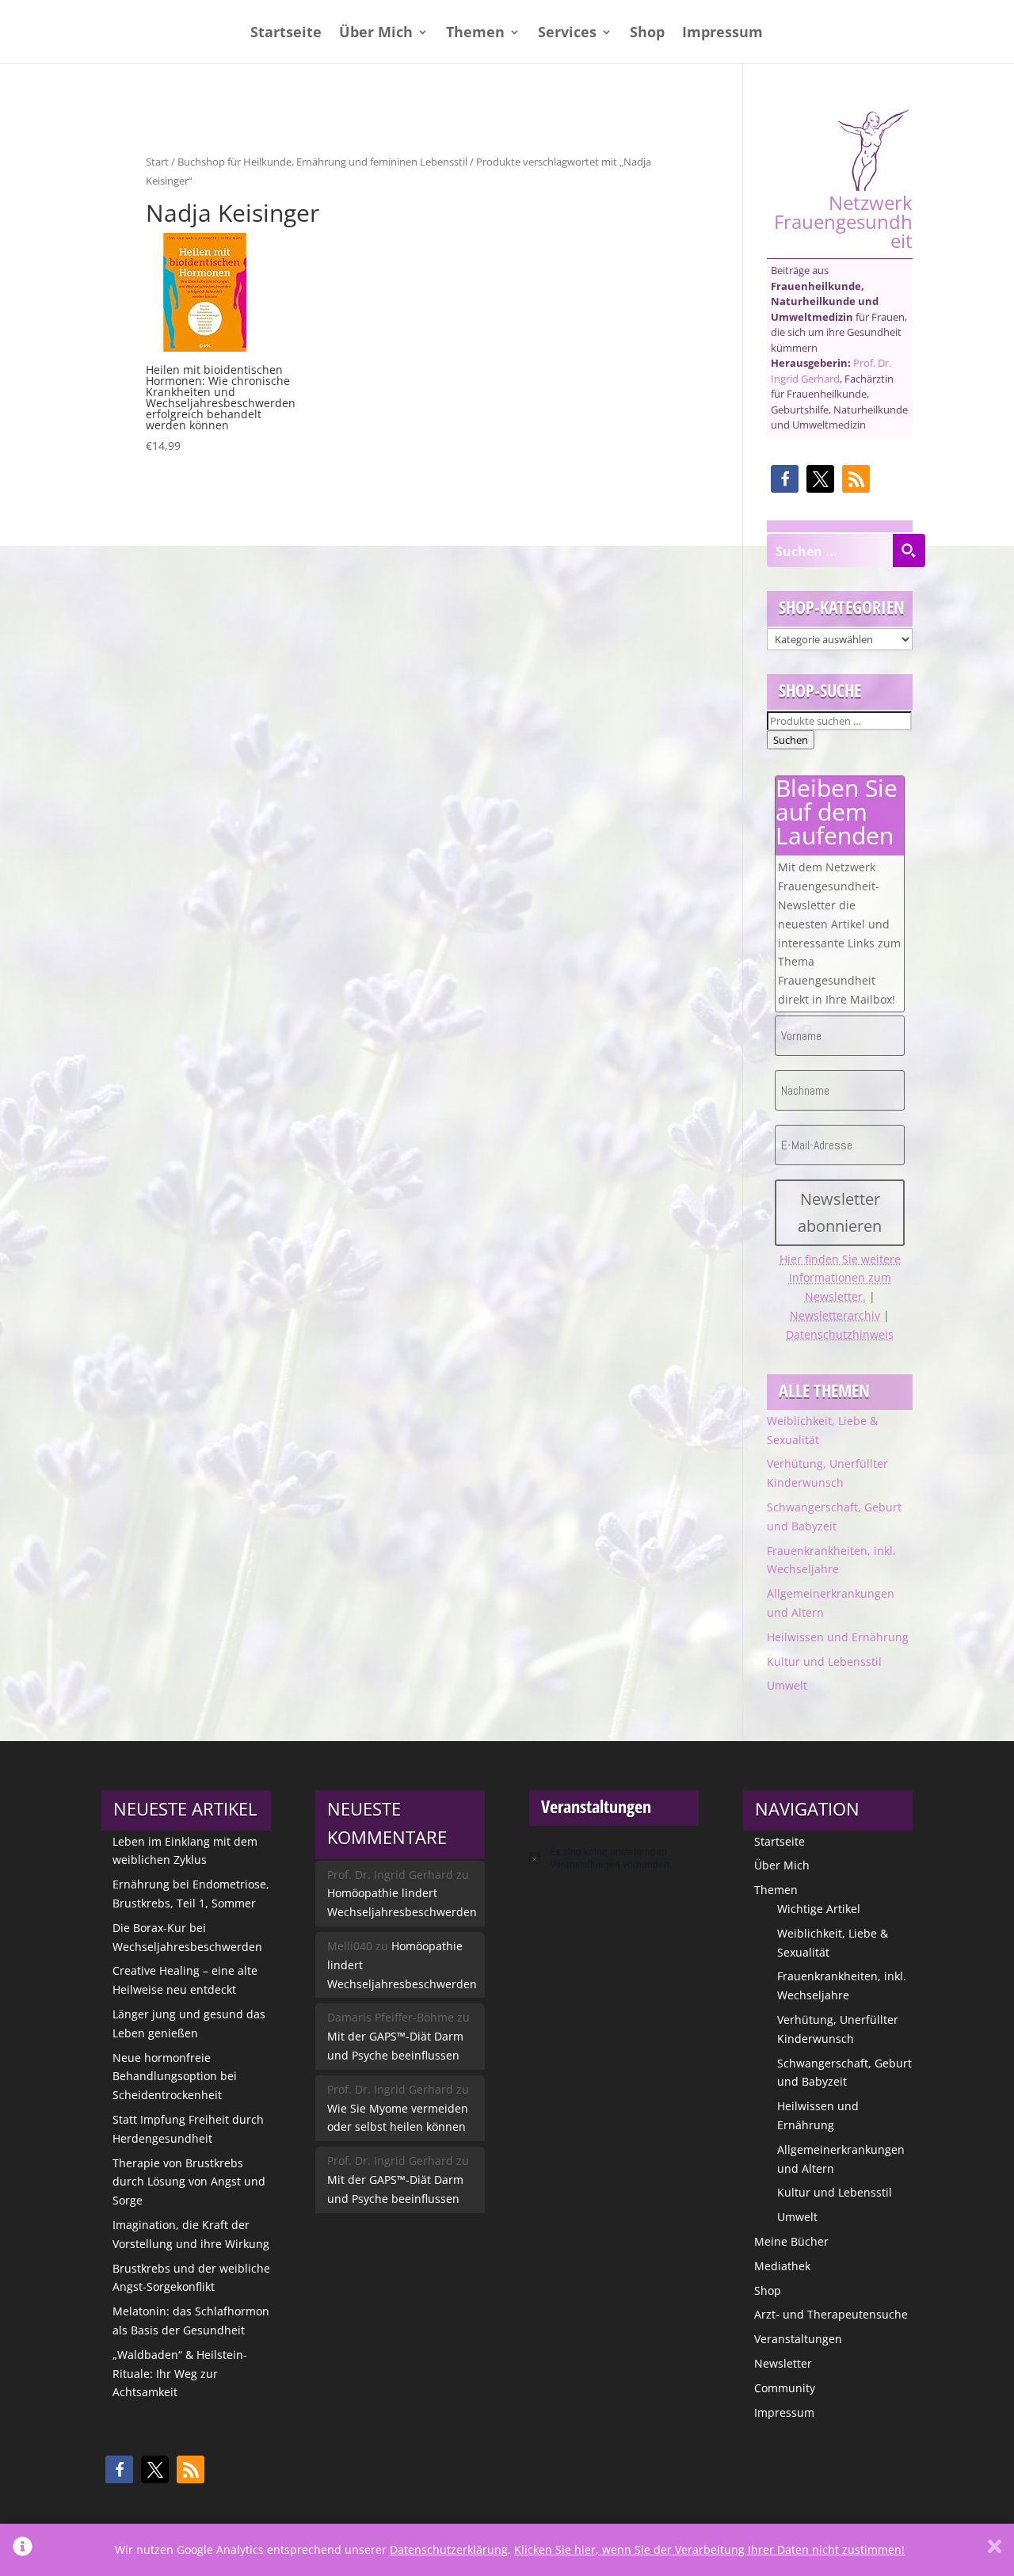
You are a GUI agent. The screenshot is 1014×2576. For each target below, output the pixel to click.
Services (567, 34)
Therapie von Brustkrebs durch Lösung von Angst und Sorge (189, 2182)
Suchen (791, 740)
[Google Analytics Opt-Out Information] (23, 2550)
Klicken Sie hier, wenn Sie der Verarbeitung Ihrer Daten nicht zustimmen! (709, 2549)
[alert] (614, 1858)
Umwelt (787, 1685)
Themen (475, 34)
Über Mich (376, 34)
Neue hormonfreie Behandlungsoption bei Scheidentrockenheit (175, 2077)
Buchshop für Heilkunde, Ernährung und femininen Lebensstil (322, 162)
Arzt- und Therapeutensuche (831, 2314)
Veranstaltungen (798, 2339)
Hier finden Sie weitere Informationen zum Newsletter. (840, 1278)
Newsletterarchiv (835, 1315)
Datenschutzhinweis (840, 1334)
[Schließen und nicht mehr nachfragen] (995, 2550)
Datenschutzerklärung (449, 2549)
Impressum (722, 34)
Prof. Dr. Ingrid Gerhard (831, 371)
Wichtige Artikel (819, 1909)
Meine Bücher (791, 2241)
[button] (785, 479)
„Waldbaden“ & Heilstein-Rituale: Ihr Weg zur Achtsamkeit (180, 2374)
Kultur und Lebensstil (824, 1661)
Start (157, 162)
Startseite (286, 34)
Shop (647, 34)
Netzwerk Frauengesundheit (843, 220)
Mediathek (782, 2266)
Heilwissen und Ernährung (838, 1637)
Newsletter (783, 2363)
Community (785, 2388)
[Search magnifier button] (909, 551)
